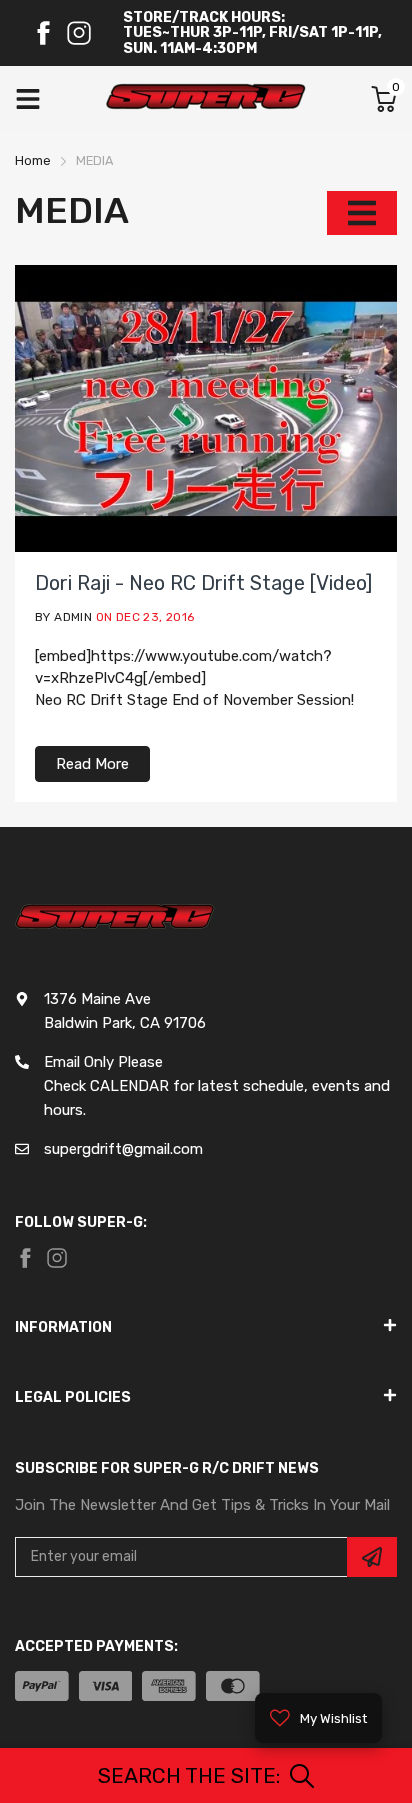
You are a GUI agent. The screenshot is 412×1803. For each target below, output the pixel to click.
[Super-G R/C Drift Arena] (206, 99)
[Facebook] (43, 33)
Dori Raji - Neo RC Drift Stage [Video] (203, 583)
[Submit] (372, 1557)
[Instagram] (79, 33)
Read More (92, 764)
